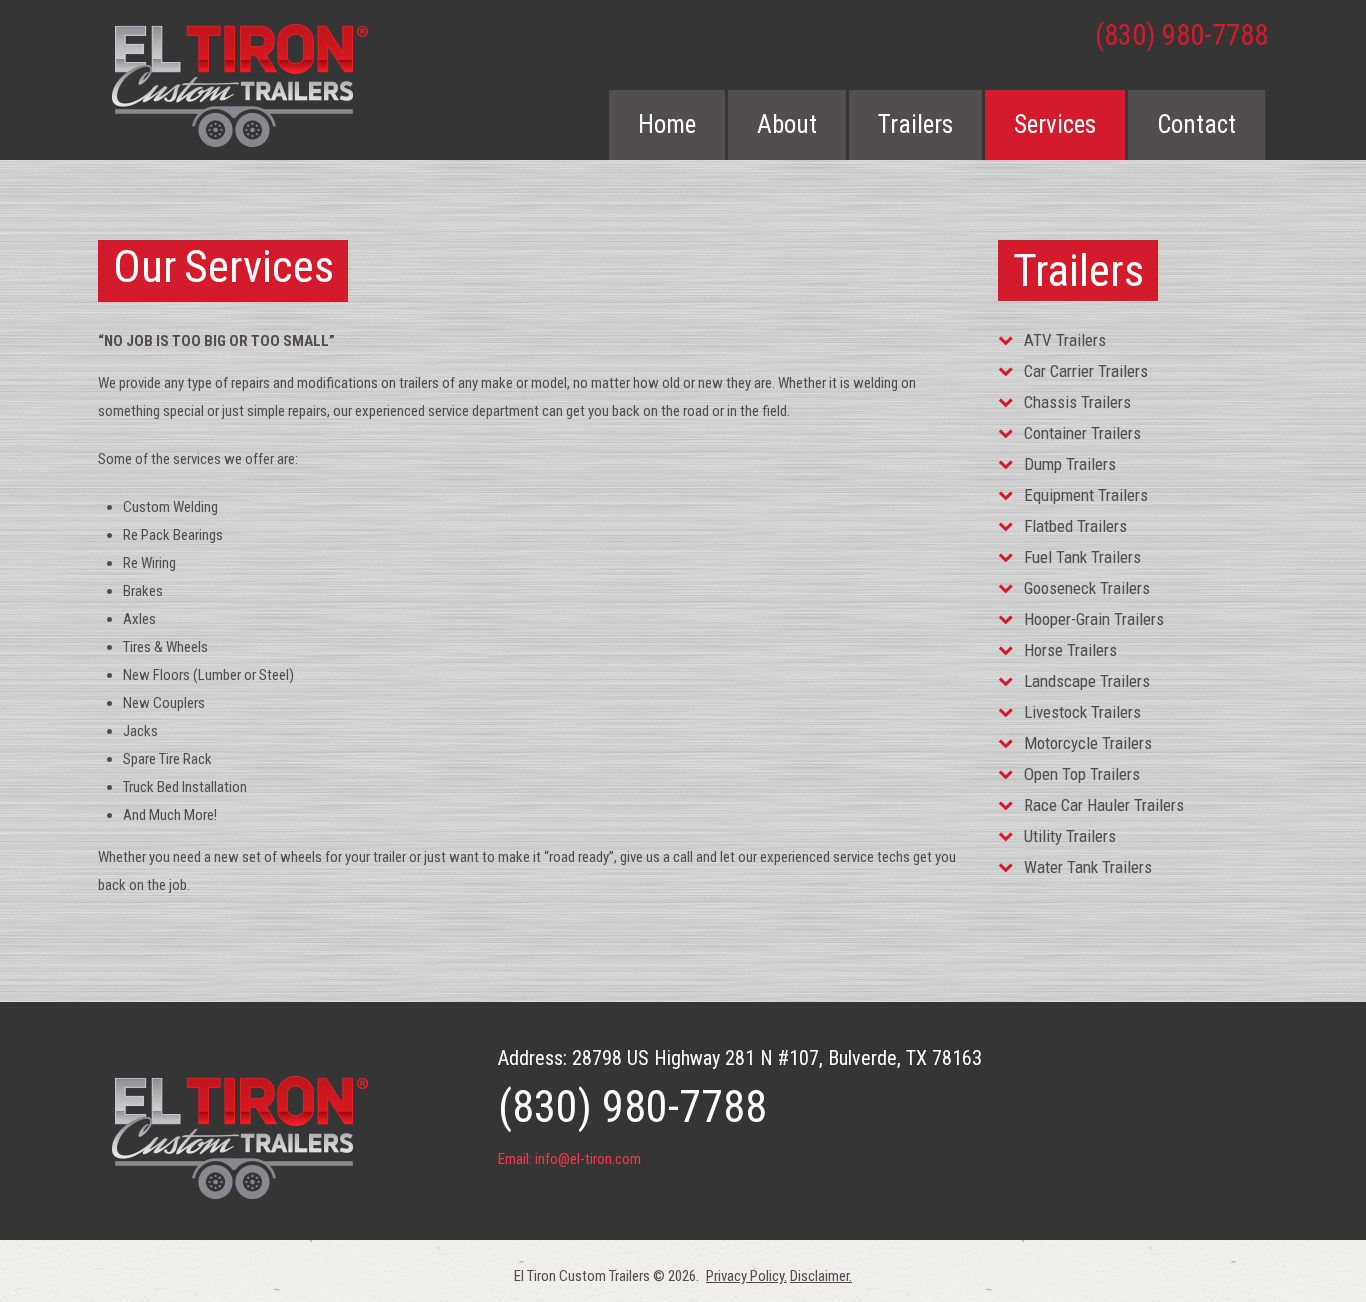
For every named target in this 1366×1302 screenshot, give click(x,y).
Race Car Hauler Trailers (1104, 805)
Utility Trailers (1070, 836)
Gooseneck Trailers (1087, 588)
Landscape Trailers (1087, 681)
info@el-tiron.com (588, 1159)
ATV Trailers (1065, 340)
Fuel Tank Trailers (1082, 557)
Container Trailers (1082, 433)
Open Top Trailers (1082, 774)
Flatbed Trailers (1075, 526)
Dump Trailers (1070, 464)
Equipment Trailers (1086, 495)
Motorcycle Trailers (1088, 743)
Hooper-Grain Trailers (1094, 619)
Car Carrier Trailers (1086, 371)
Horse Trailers (1070, 650)
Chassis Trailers (1077, 402)
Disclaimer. (821, 1276)
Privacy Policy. (746, 1276)
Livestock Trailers (1082, 712)
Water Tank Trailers (1088, 867)
